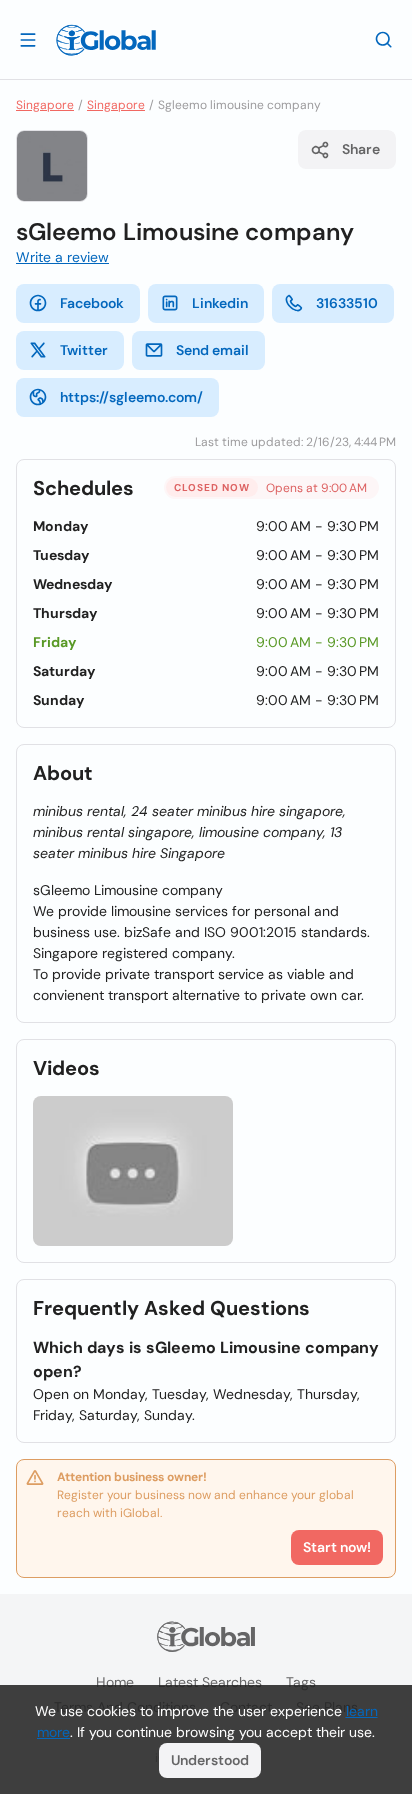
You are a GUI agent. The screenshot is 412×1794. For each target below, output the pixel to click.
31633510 (347, 303)
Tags (301, 1682)
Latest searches (210, 1682)
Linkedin (220, 303)
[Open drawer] (28, 39)
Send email (212, 350)
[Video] (133, 1171)
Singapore (45, 105)
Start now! (337, 1547)
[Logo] (106, 40)
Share (361, 149)
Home (115, 1682)
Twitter (84, 350)
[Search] (384, 39)
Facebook (92, 303)
